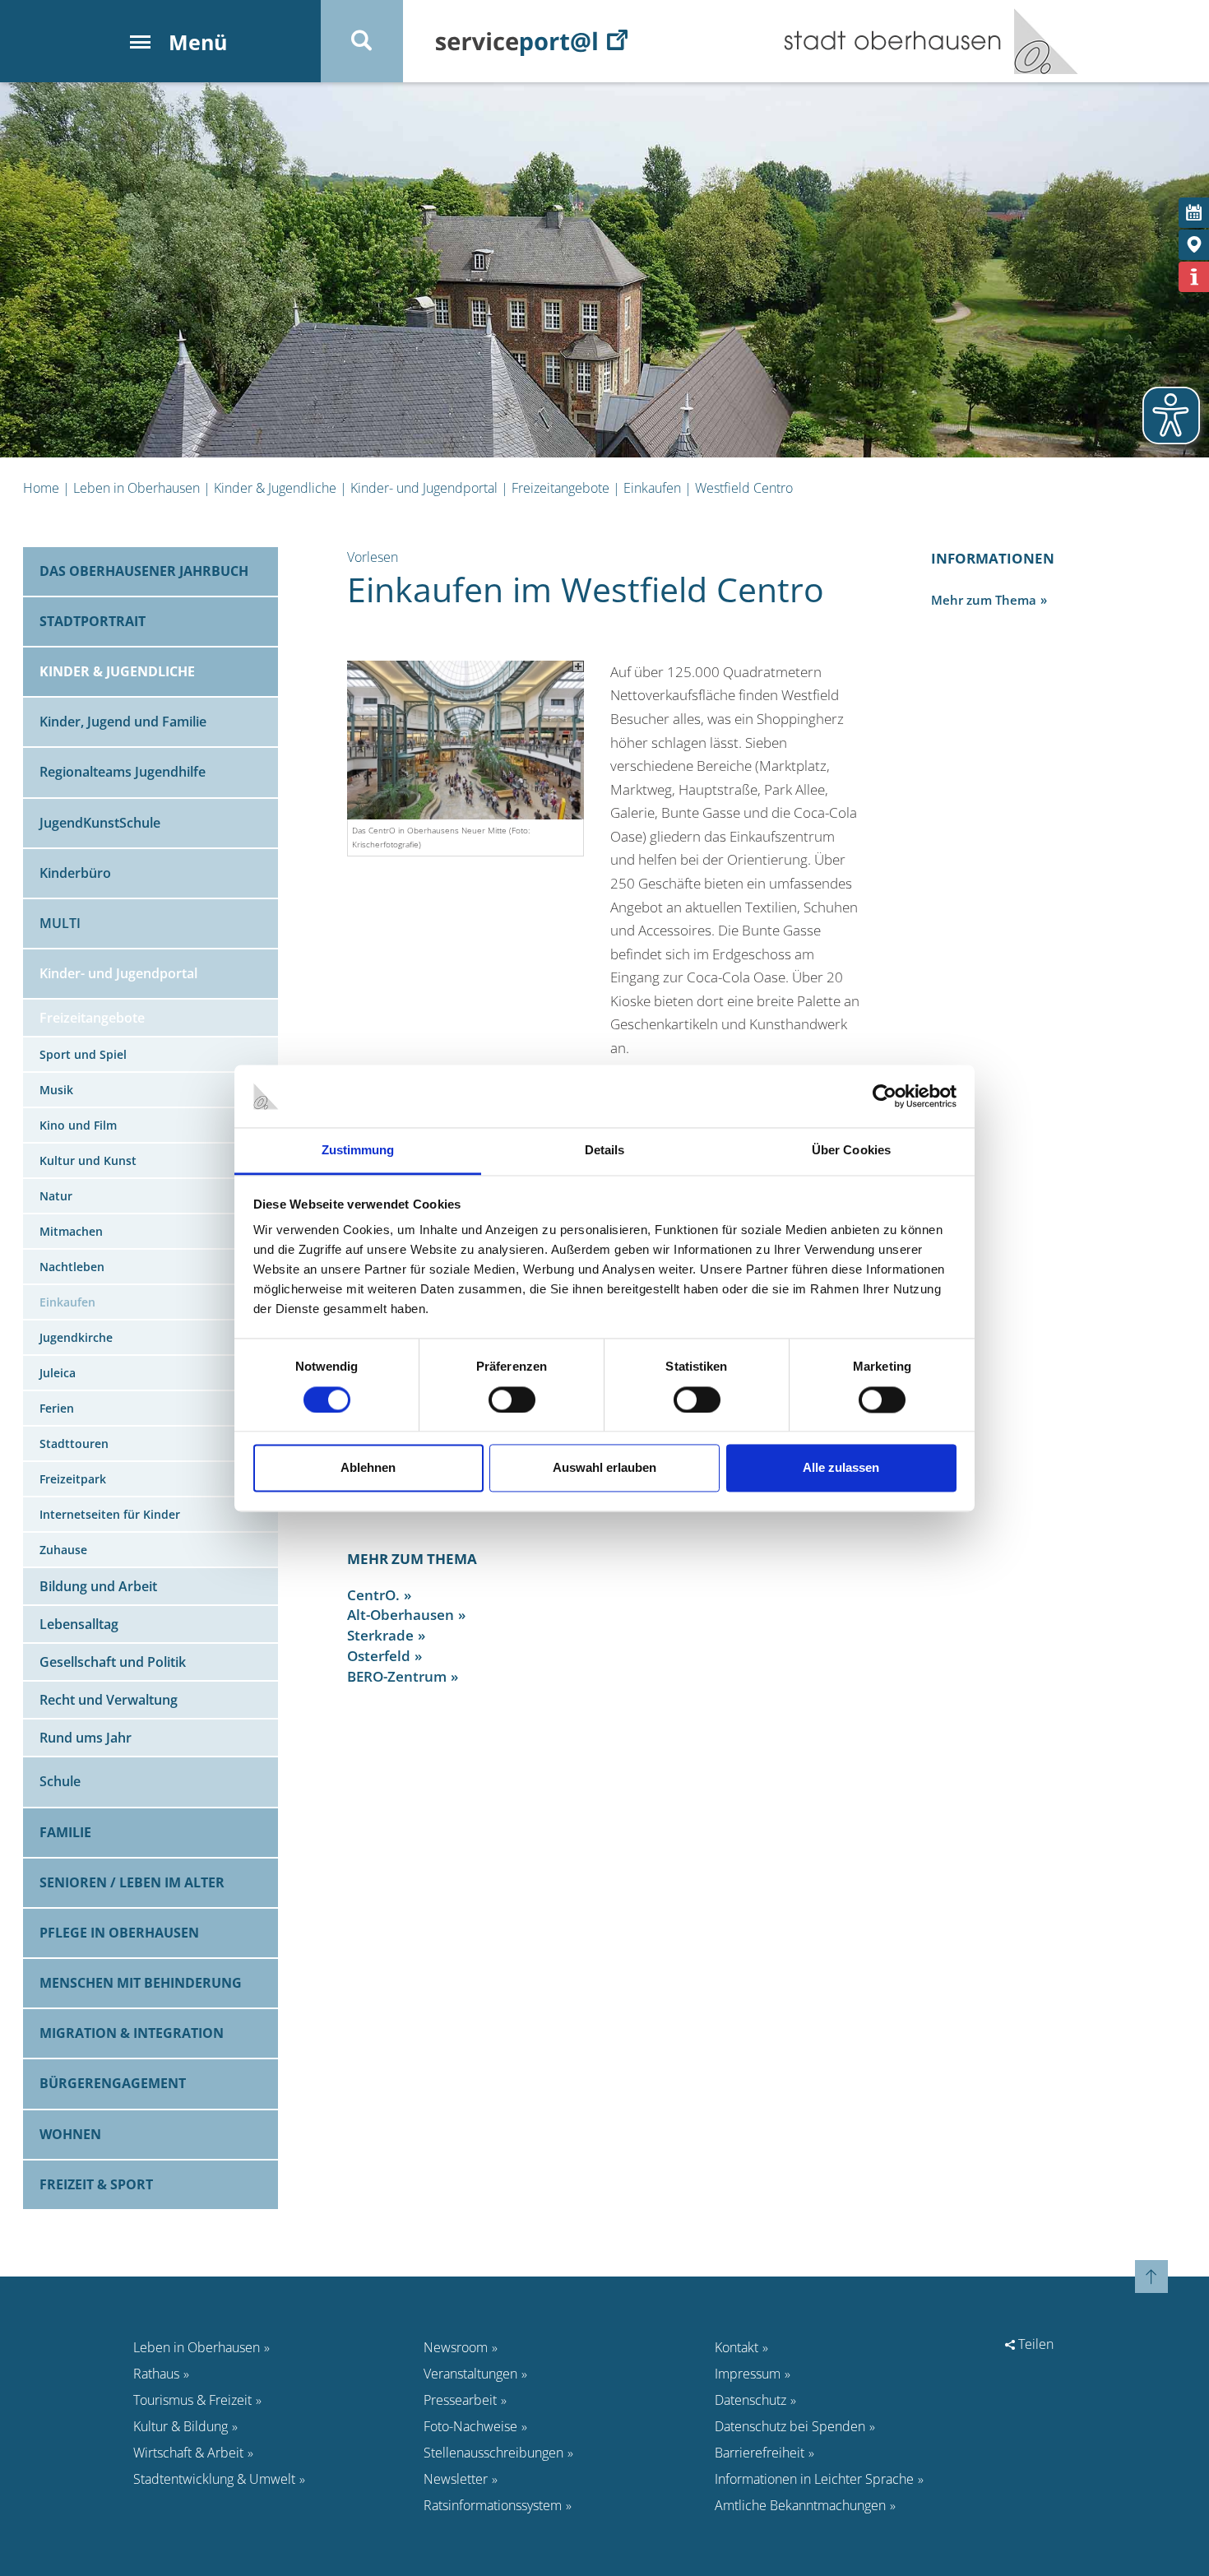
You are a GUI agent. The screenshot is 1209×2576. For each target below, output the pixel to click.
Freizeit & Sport (96, 2184)
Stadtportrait (93, 621)
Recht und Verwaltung (109, 1700)
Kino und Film (78, 1125)
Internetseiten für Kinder (110, 1514)
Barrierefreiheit (760, 2453)
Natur (56, 1196)
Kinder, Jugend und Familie (123, 722)
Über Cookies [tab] (851, 1151)
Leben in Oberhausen (137, 488)
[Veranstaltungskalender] (1194, 213)
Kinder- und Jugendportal (424, 488)
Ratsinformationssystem (493, 2505)
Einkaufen (652, 488)
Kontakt (737, 2347)
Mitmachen (71, 1231)
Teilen (1034, 2344)
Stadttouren (74, 1443)
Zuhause (63, 1550)
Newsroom (456, 2347)
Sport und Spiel (83, 1054)
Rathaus (156, 2374)
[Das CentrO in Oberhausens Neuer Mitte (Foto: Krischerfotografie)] (466, 738)
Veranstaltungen (470, 2374)
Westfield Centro (744, 488)
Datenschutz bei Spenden (790, 2426)
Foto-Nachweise (470, 2426)
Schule (60, 1781)
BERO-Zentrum (397, 1676)
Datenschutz (750, 2400)
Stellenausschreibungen (493, 2453)
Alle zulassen (841, 1468)
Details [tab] (605, 1151)
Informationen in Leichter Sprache (814, 2479)
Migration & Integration (132, 2033)
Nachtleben (72, 1267)
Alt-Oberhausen (401, 1615)
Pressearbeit (460, 2400)
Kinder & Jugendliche (275, 488)
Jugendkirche (76, 1337)
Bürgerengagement (113, 2083)
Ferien (57, 1408)
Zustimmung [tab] (358, 1151)
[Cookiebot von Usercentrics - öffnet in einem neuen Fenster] (885, 1096)
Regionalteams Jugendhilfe (123, 772)
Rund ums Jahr (86, 1738)
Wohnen (70, 2134)
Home (41, 488)
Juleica (58, 1373)
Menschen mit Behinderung (141, 1983)
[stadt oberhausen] (1040, 41)
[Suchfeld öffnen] (362, 41)
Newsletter (456, 2479)
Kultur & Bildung (181, 2426)
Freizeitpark (73, 1479)
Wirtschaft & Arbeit (188, 2453)
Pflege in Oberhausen (119, 1933)
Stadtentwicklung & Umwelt (214, 2479)
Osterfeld (379, 1656)
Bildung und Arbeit (98, 1586)
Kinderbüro (75, 873)
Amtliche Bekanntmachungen (800, 2505)
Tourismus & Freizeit (192, 2400)
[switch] (512, 1399)
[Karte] (1194, 245)
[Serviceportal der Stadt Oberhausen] (532, 41)
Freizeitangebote (560, 488)
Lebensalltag (79, 1624)
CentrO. (373, 1595)
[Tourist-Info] (1194, 277)
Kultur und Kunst (88, 1160)
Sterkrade (380, 1635)
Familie (65, 1832)
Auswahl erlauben (604, 1468)
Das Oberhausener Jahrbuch (144, 571)
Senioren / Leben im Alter (132, 1882)
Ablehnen (368, 1468)
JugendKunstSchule (100, 823)
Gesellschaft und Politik (113, 1662)
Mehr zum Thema (984, 600)
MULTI (60, 923)
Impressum (748, 2374)
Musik (56, 1090)
